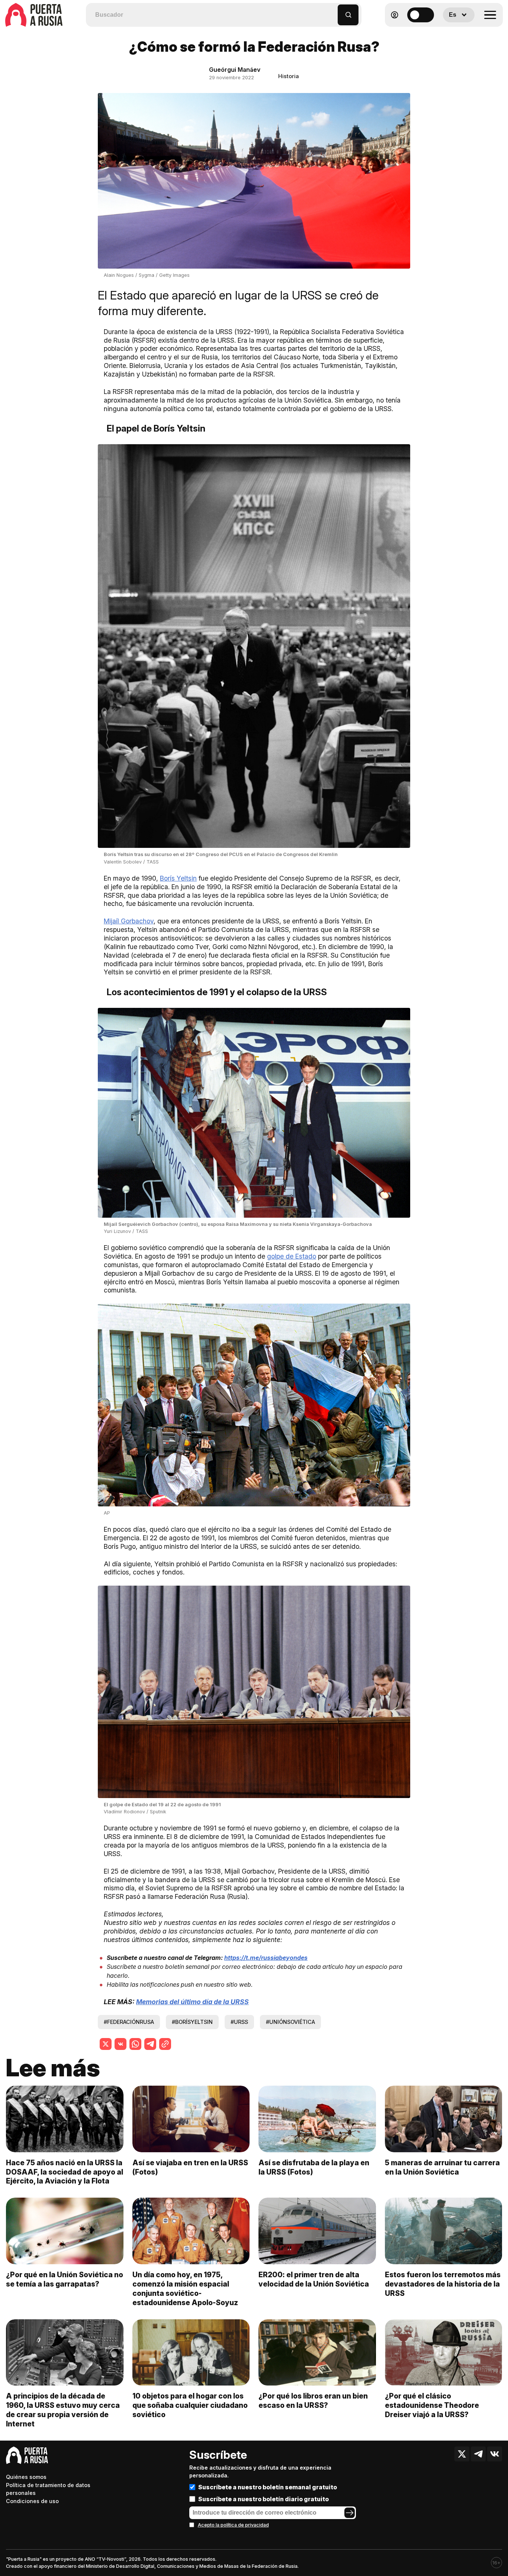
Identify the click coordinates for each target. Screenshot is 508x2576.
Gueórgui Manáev (235, 70)
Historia (289, 76)
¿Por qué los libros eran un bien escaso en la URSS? (313, 2401)
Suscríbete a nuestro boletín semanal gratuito (268, 2487)
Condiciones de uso (32, 2501)
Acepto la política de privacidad (233, 2525)
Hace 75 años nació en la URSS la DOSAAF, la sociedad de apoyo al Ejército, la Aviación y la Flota (65, 2172)
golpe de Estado (292, 1256)
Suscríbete (218, 2455)
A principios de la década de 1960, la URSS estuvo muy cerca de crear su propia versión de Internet (63, 2410)
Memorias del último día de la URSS (192, 2002)
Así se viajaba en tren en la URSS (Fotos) (190, 2167)
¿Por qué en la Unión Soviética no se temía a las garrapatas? (65, 2279)
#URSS (239, 2022)
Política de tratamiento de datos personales (48, 2489)
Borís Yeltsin (178, 878)
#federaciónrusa (129, 2022)
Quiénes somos (26, 2477)
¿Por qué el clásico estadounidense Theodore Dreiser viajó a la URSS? (432, 2405)
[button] (332, 11)
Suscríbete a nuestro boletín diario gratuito (263, 2499)
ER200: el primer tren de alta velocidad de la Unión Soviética (314, 2279)
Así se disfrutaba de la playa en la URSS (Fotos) (314, 2167)
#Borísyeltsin (192, 2022)
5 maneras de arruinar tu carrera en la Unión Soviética (442, 2167)
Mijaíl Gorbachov (129, 921)
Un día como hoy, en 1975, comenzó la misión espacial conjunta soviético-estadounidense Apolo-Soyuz (185, 2289)
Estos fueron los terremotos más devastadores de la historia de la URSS (443, 2284)
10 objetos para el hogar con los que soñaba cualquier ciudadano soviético (190, 2405)
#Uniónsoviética (290, 2022)
